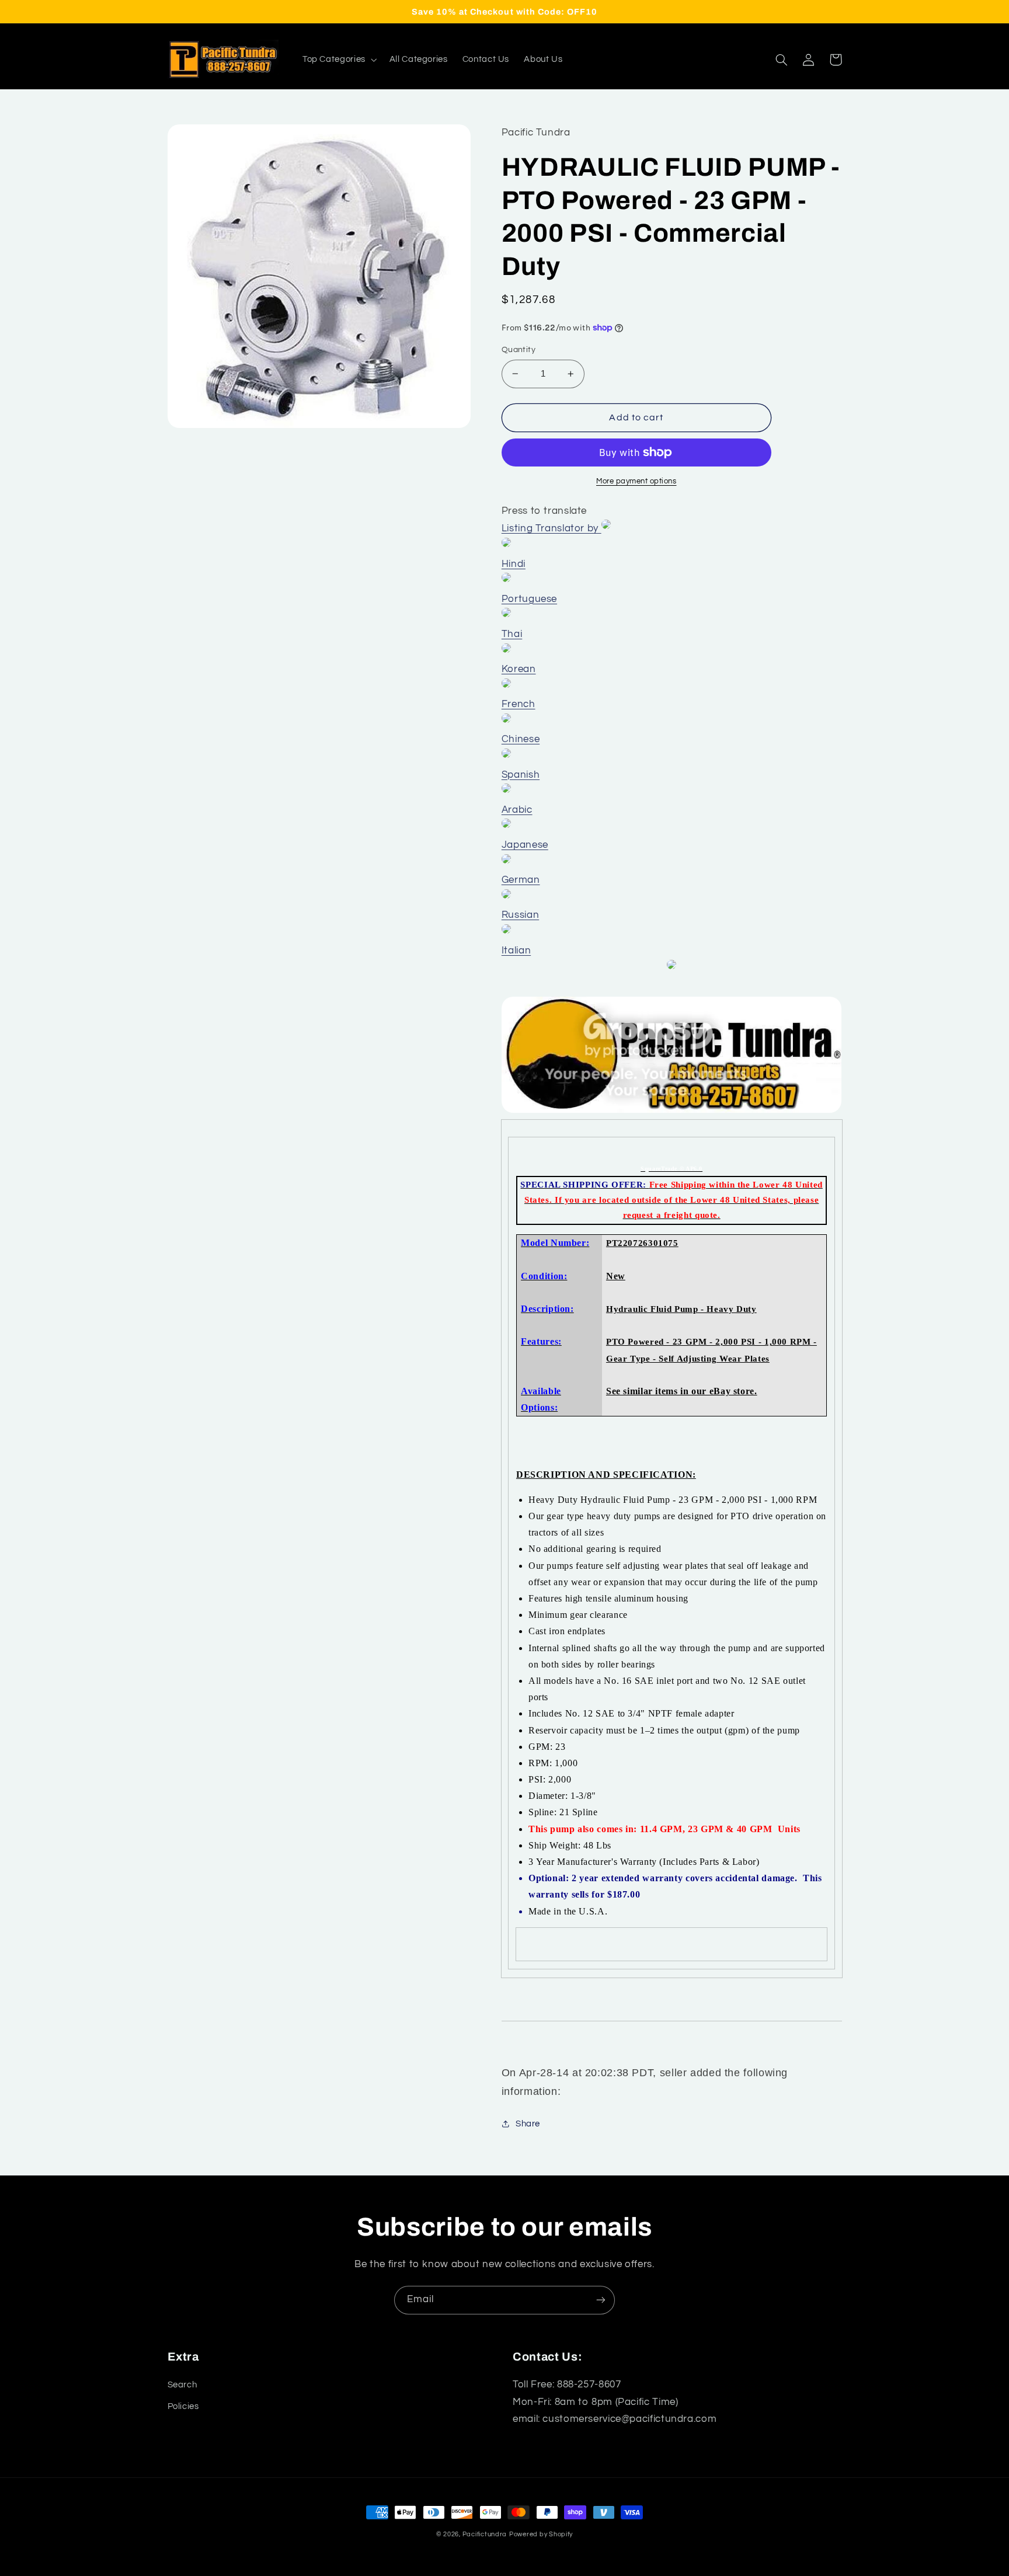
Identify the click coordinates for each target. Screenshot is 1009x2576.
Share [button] (528, 2124)
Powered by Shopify (541, 2534)
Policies (183, 2406)
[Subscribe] (601, 2300)
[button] (338, 60)
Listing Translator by (552, 528)
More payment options (636, 481)
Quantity (519, 350)
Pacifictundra (485, 2534)
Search (182, 2385)
